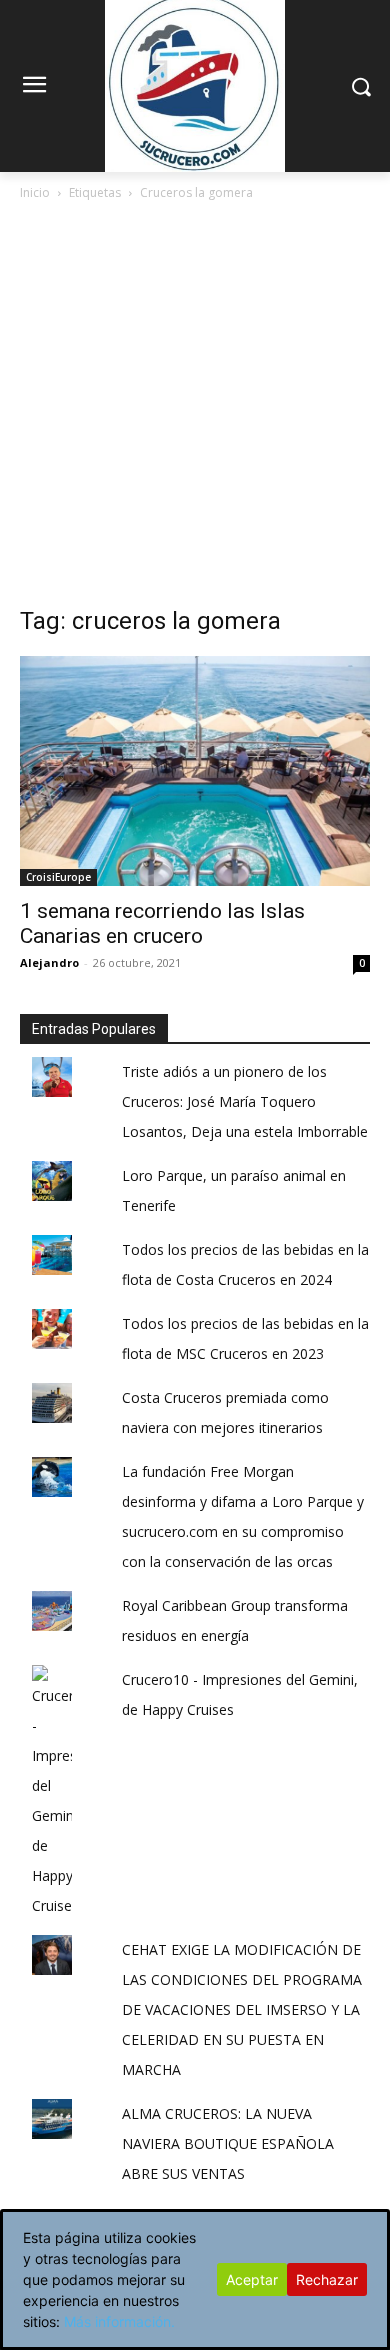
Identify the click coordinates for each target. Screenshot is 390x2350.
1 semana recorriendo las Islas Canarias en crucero (162, 923)
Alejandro (49, 962)
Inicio (35, 192)
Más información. (119, 2321)
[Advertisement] (195, 409)
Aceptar (252, 2279)
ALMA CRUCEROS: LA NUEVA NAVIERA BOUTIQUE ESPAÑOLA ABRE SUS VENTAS (228, 2143)
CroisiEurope (58, 877)
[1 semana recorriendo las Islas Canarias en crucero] (195, 771)
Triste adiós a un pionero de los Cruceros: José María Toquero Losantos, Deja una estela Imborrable (245, 1101)
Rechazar (327, 2279)
